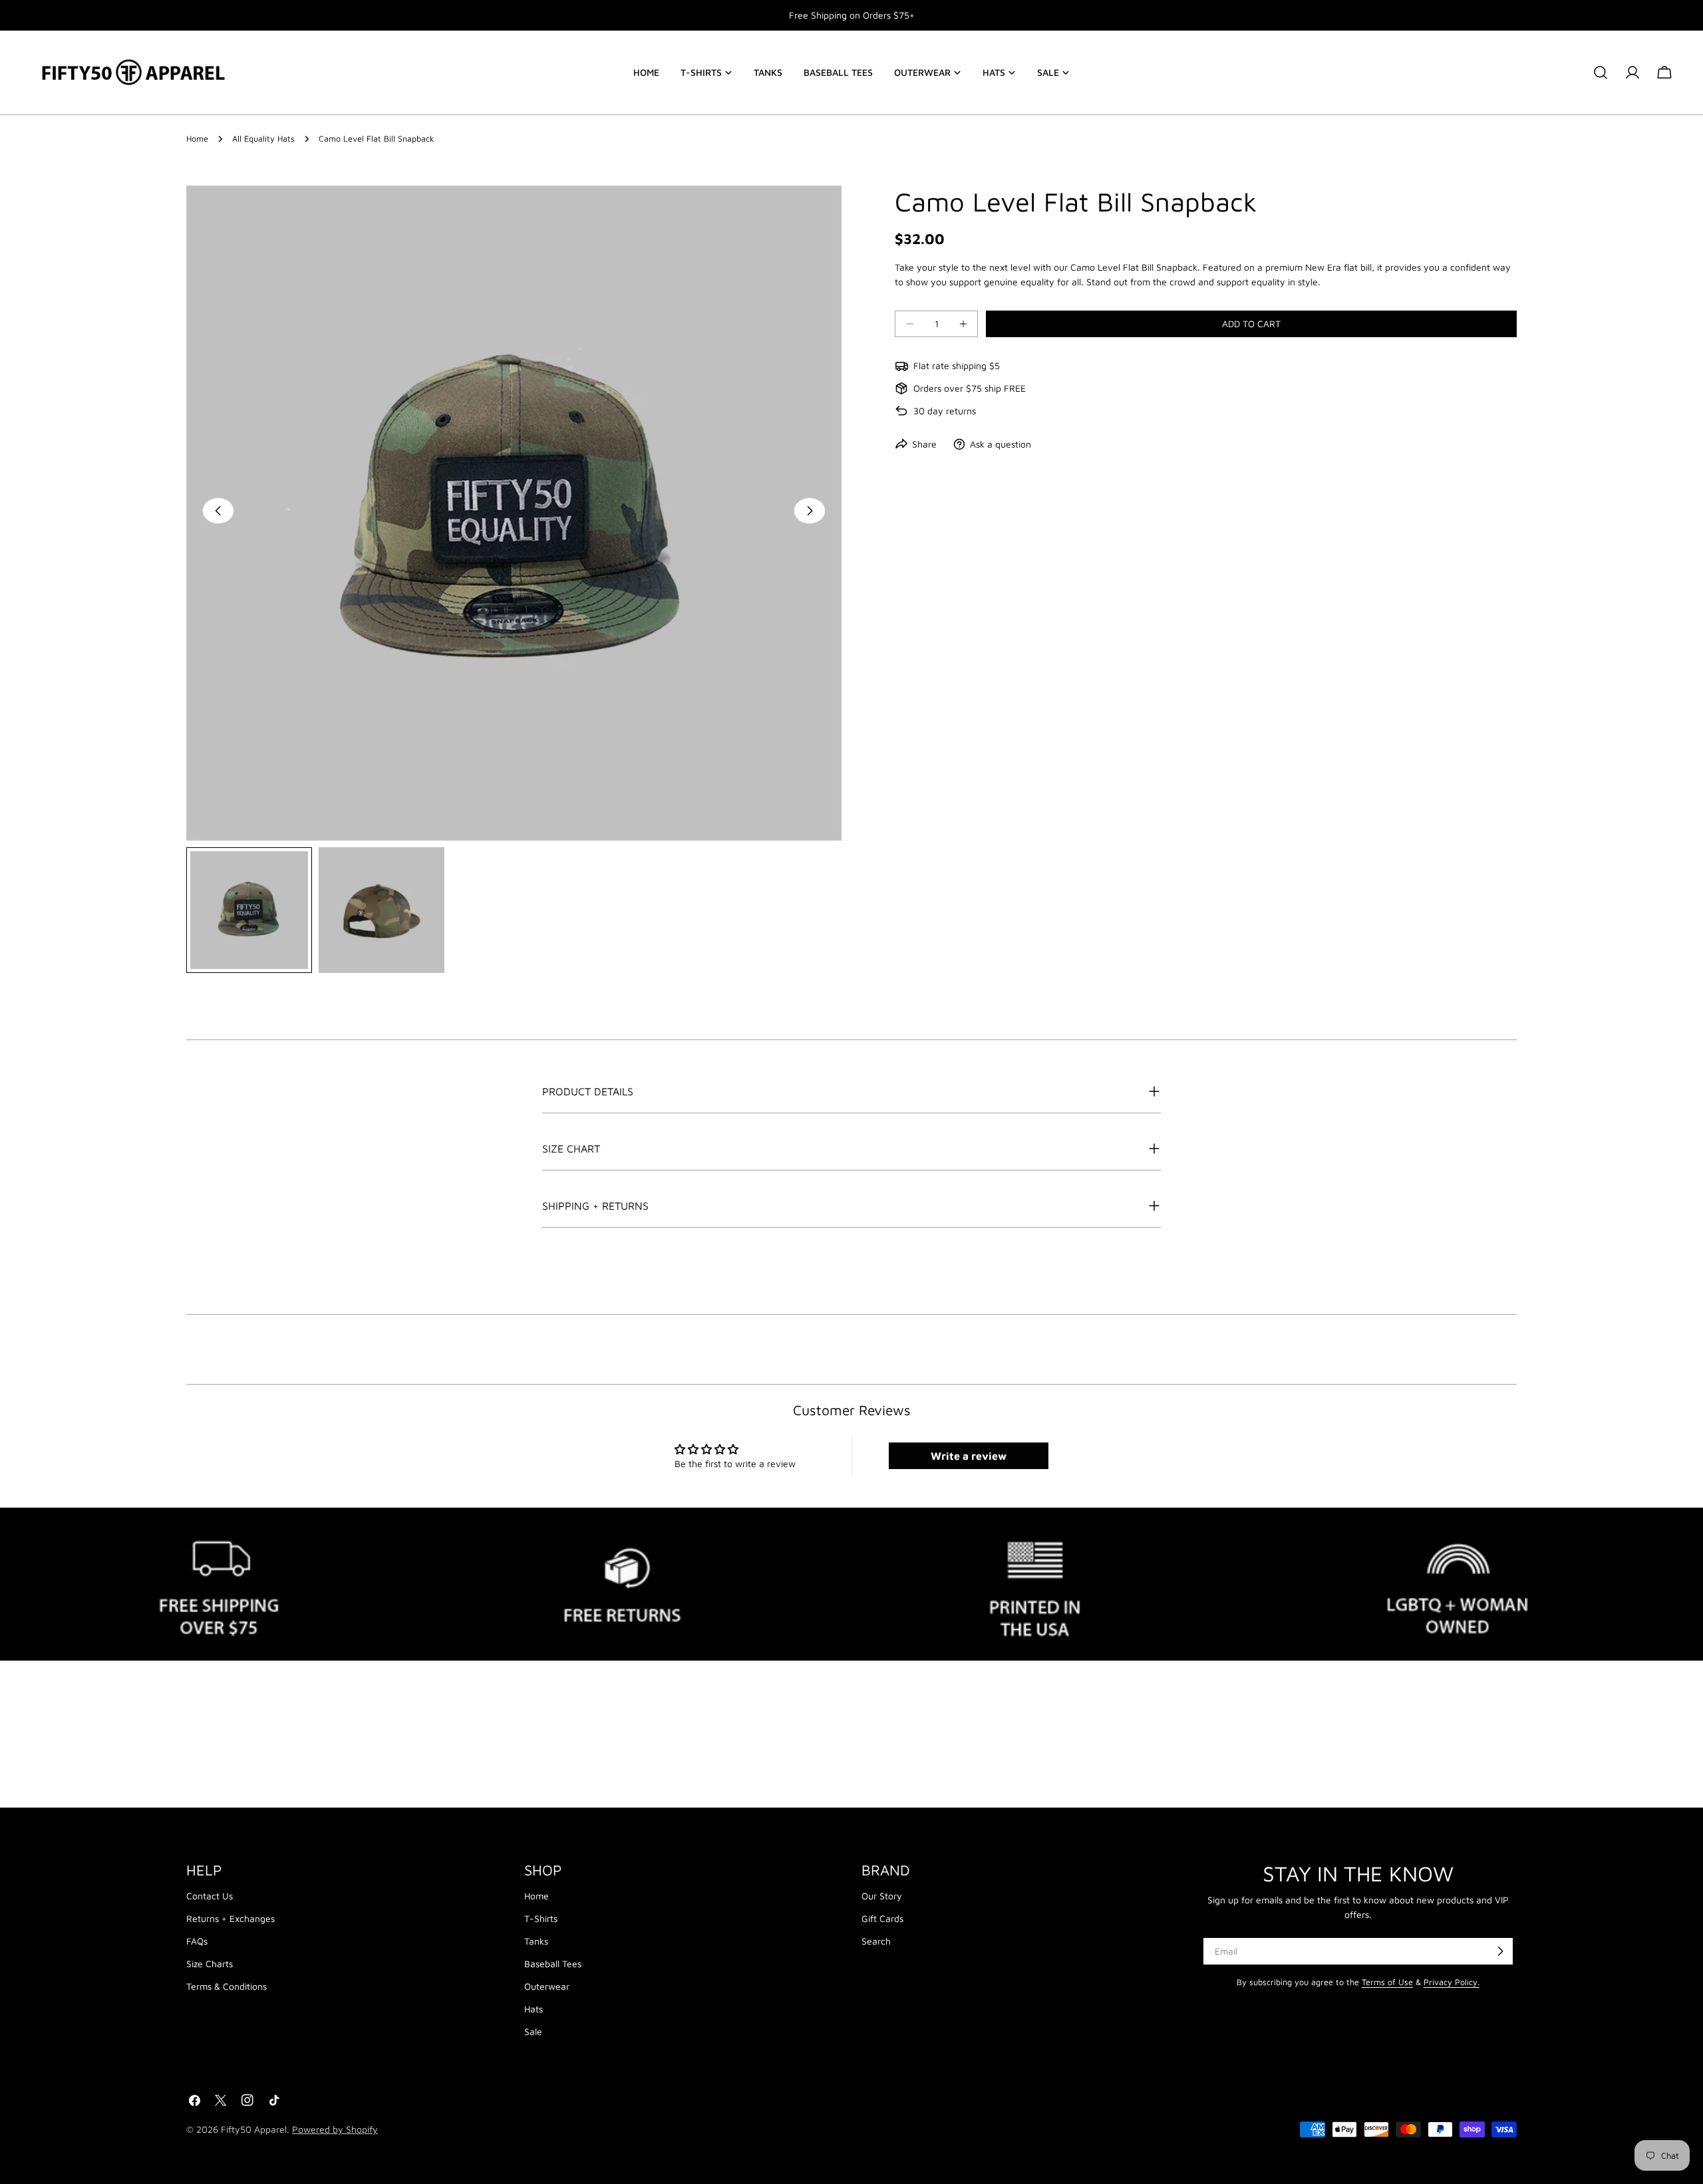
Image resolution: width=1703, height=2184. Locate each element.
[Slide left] (218, 511)
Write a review (969, 1456)
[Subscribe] (1500, 1951)
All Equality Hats (263, 139)
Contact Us (210, 1896)
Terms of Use (1387, 1982)
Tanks (536, 1941)
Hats (534, 2009)
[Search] (1601, 72)
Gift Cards (882, 1918)
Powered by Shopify (335, 2129)
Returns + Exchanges (231, 1918)
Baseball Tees (553, 1964)
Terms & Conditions (227, 1986)
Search (876, 1941)
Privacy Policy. (1452, 1982)
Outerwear (547, 1986)
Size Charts (210, 1964)
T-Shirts (541, 1918)
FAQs (197, 1941)
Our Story (882, 1896)
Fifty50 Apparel (254, 2129)
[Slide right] (810, 511)
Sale (533, 2031)
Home (197, 139)
